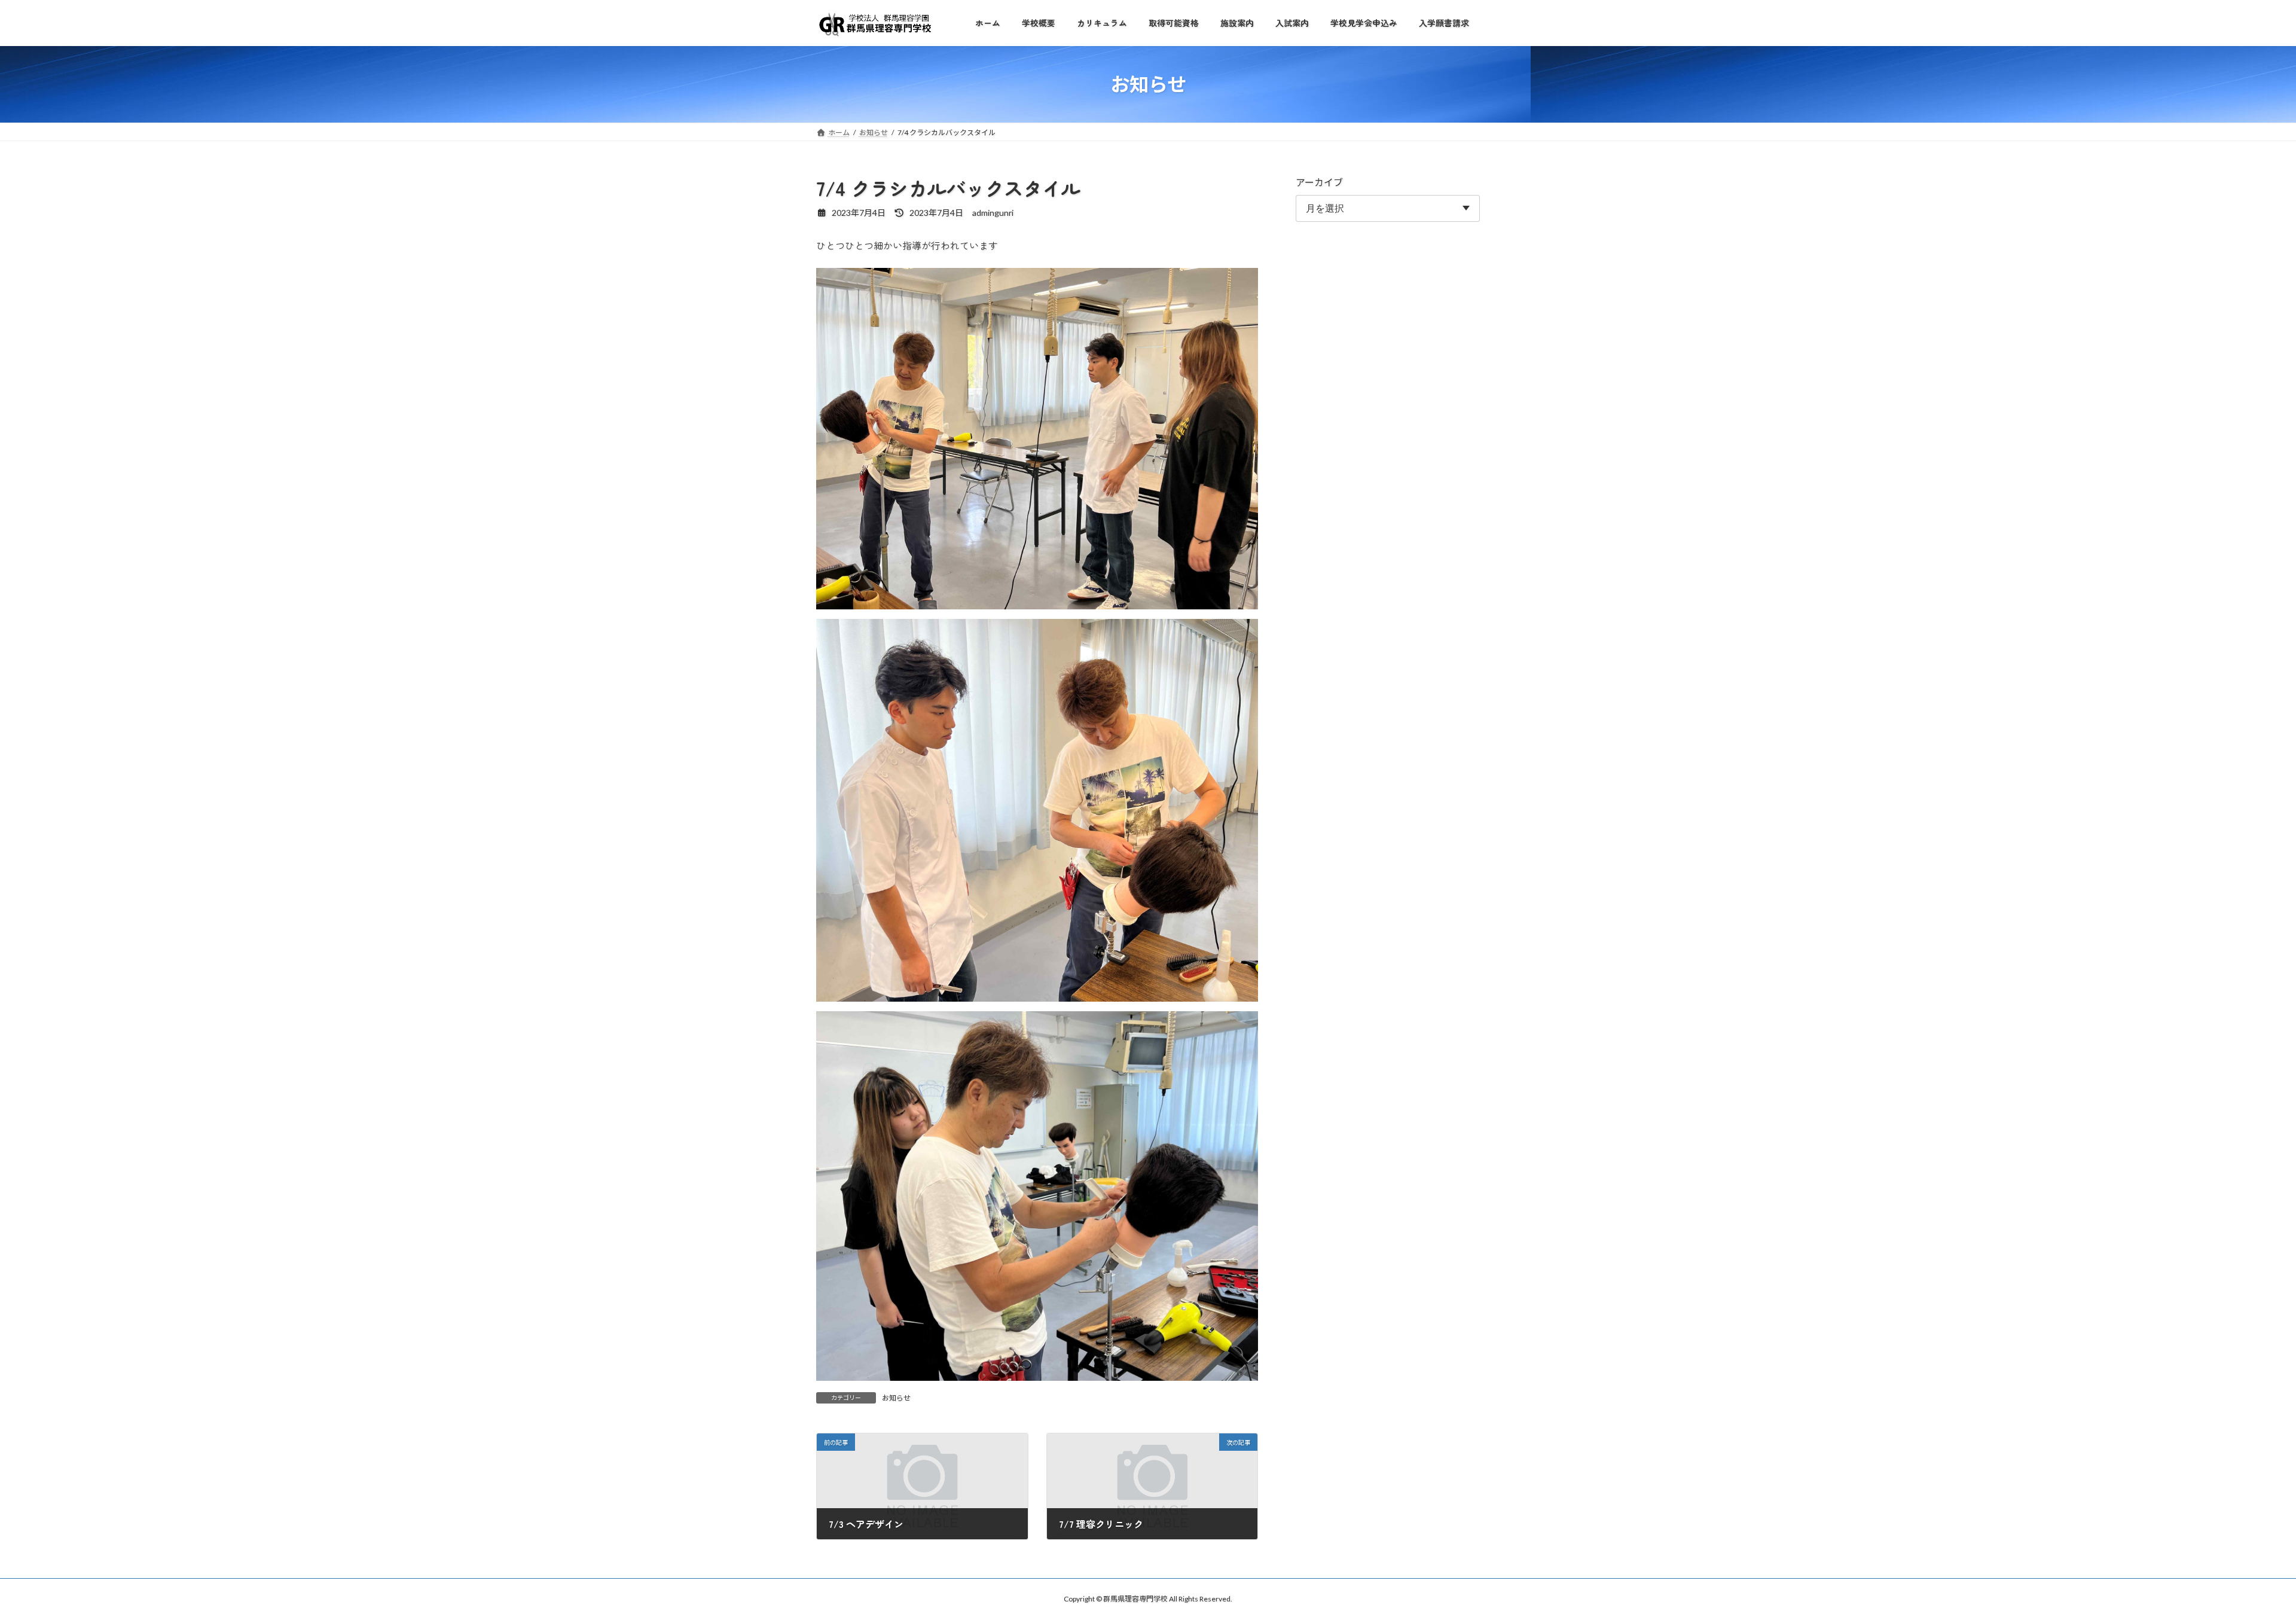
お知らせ (896, 1398)
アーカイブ (1319, 182)
